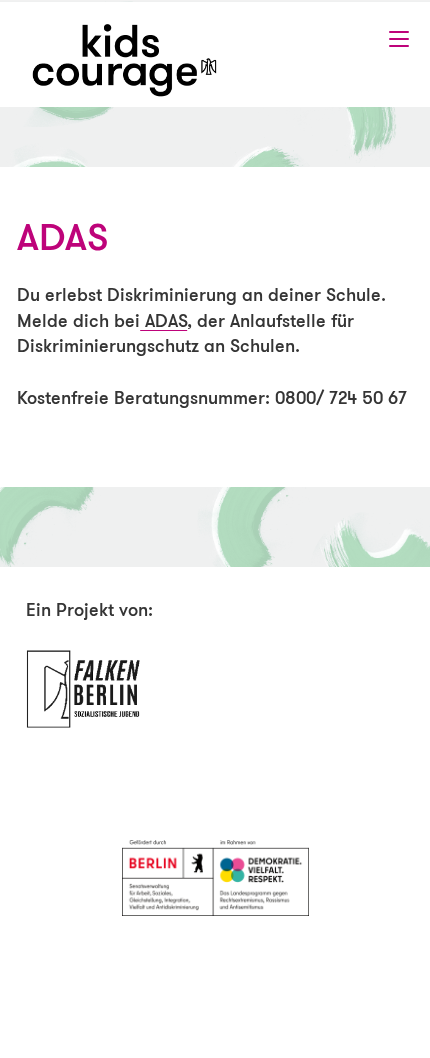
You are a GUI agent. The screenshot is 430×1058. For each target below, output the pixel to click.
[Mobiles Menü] (399, 39)
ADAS (163, 320)
